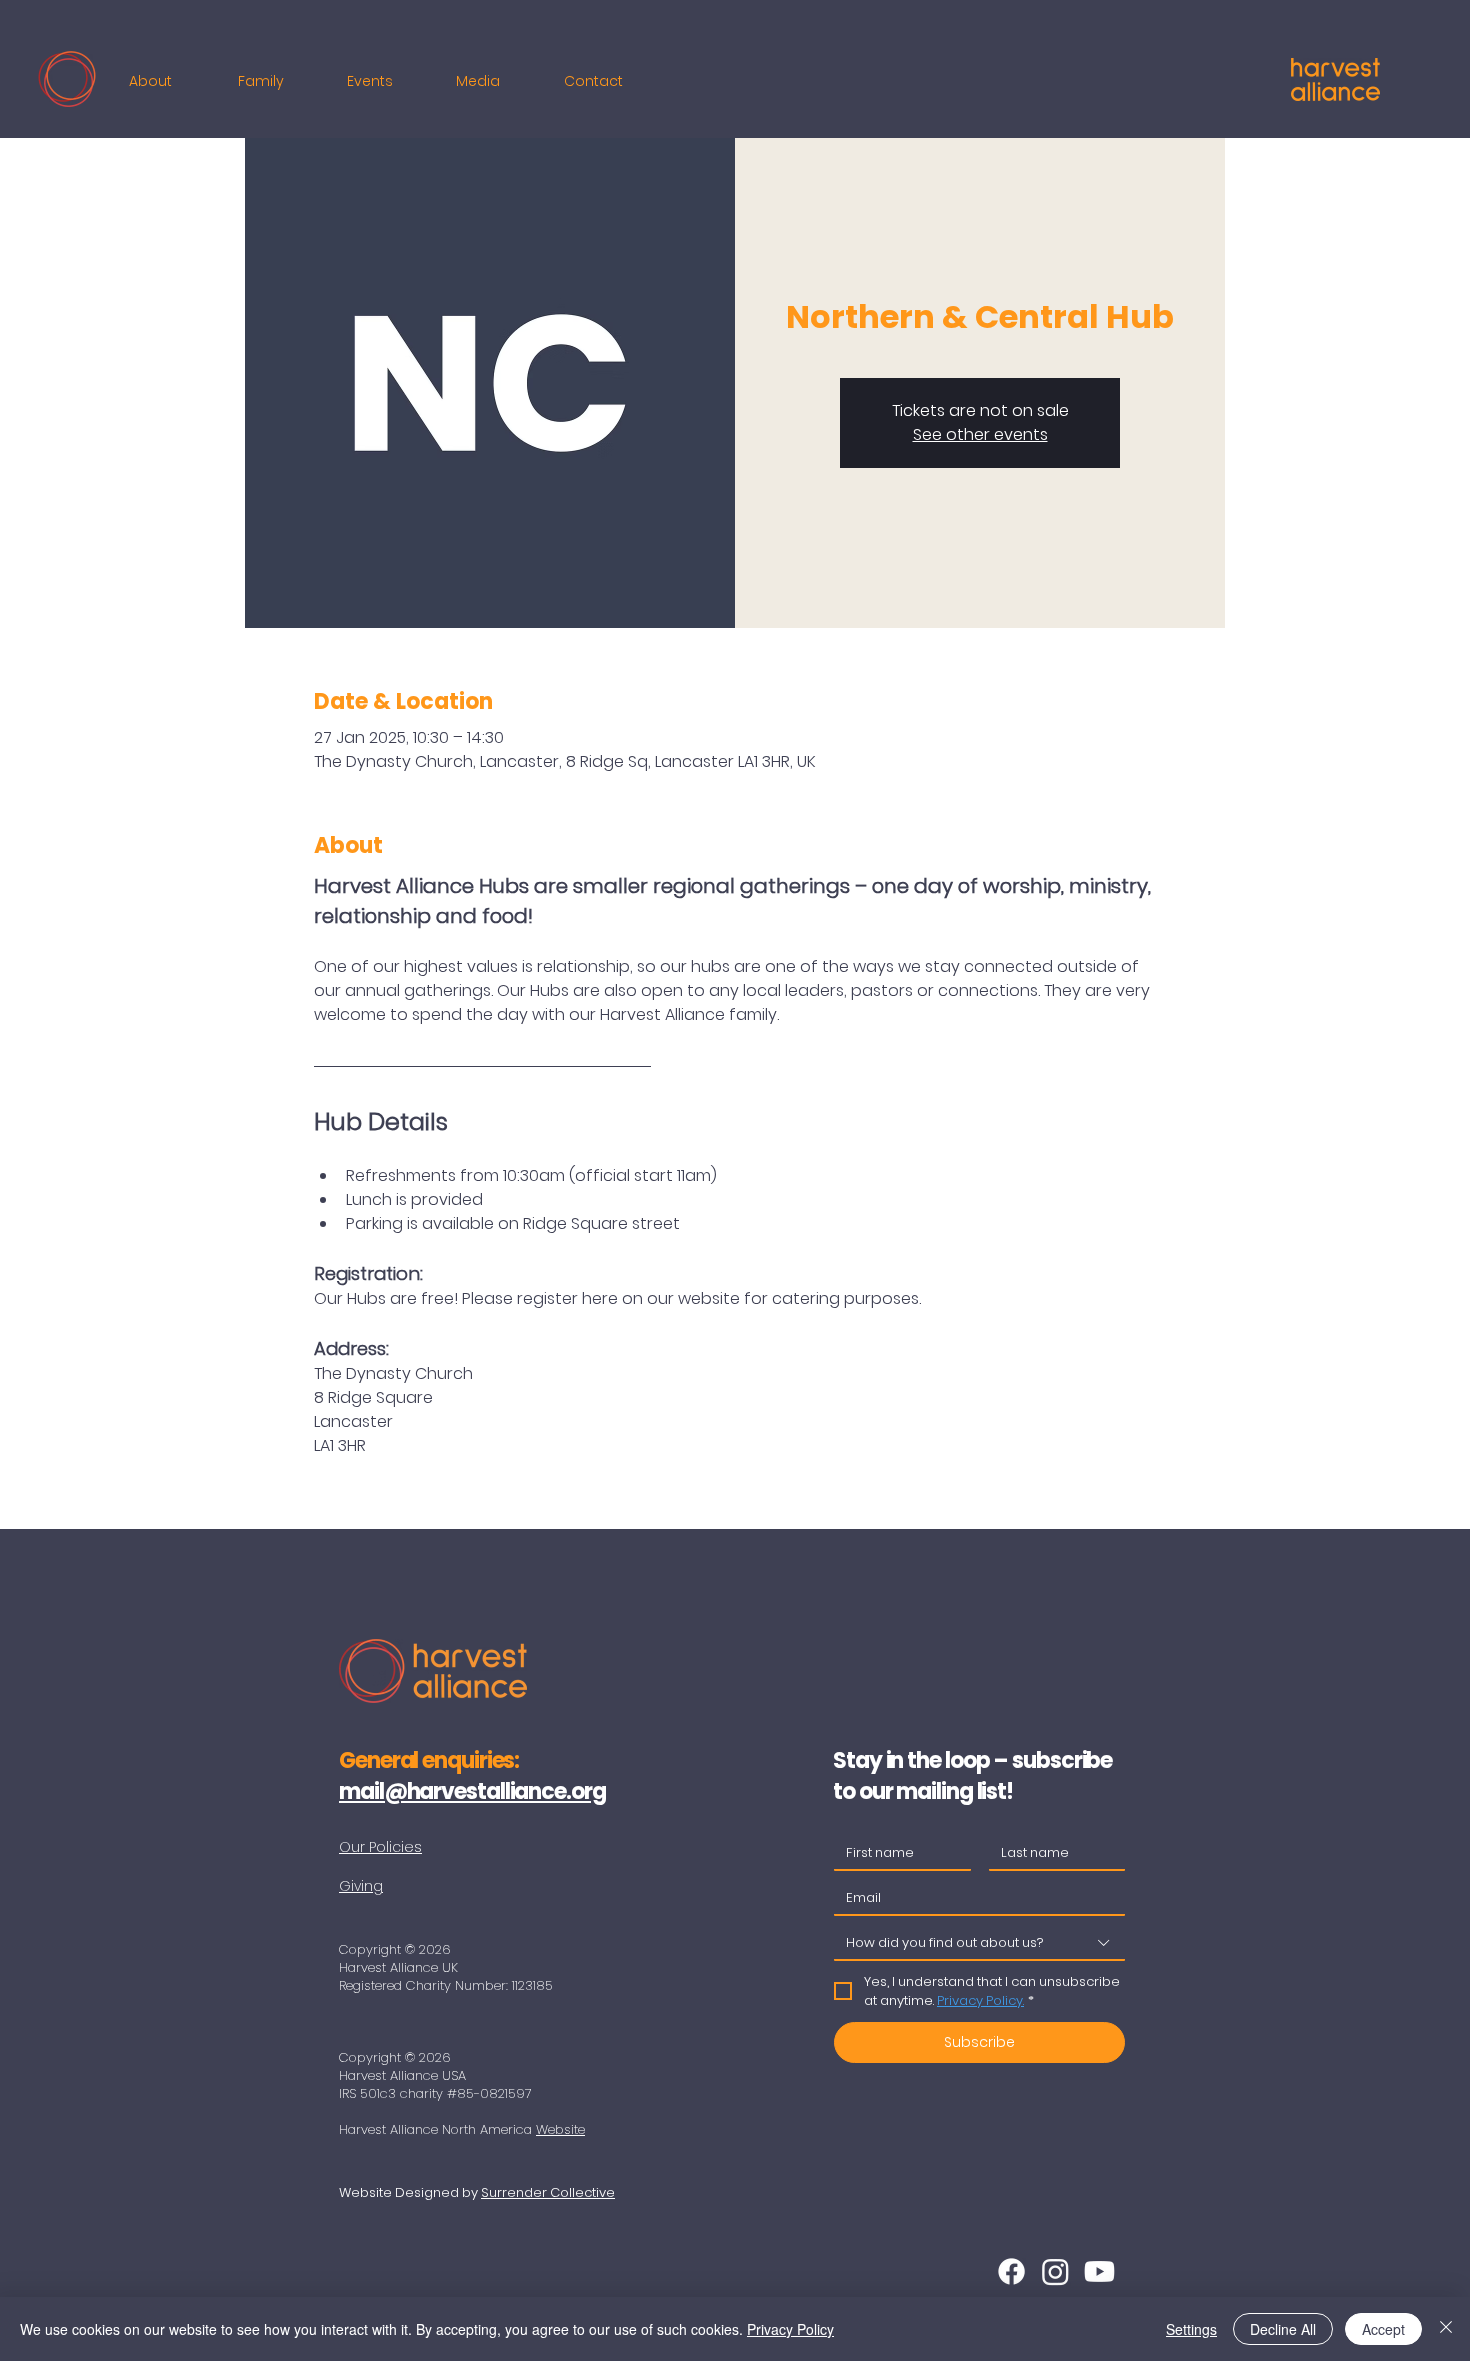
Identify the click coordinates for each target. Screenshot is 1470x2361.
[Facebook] (1011, 2271)
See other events (980, 434)
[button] (168, 81)
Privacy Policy (790, 2329)
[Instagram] (1055, 2271)
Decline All (1283, 2329)
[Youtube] (1099, 2271)
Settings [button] (1191, 2329)
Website (560, 2129)
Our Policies (380, 1847)
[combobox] (979, 1944)
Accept (1383, 2329)
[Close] (1446, 2329)
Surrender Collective (548, 2192)
